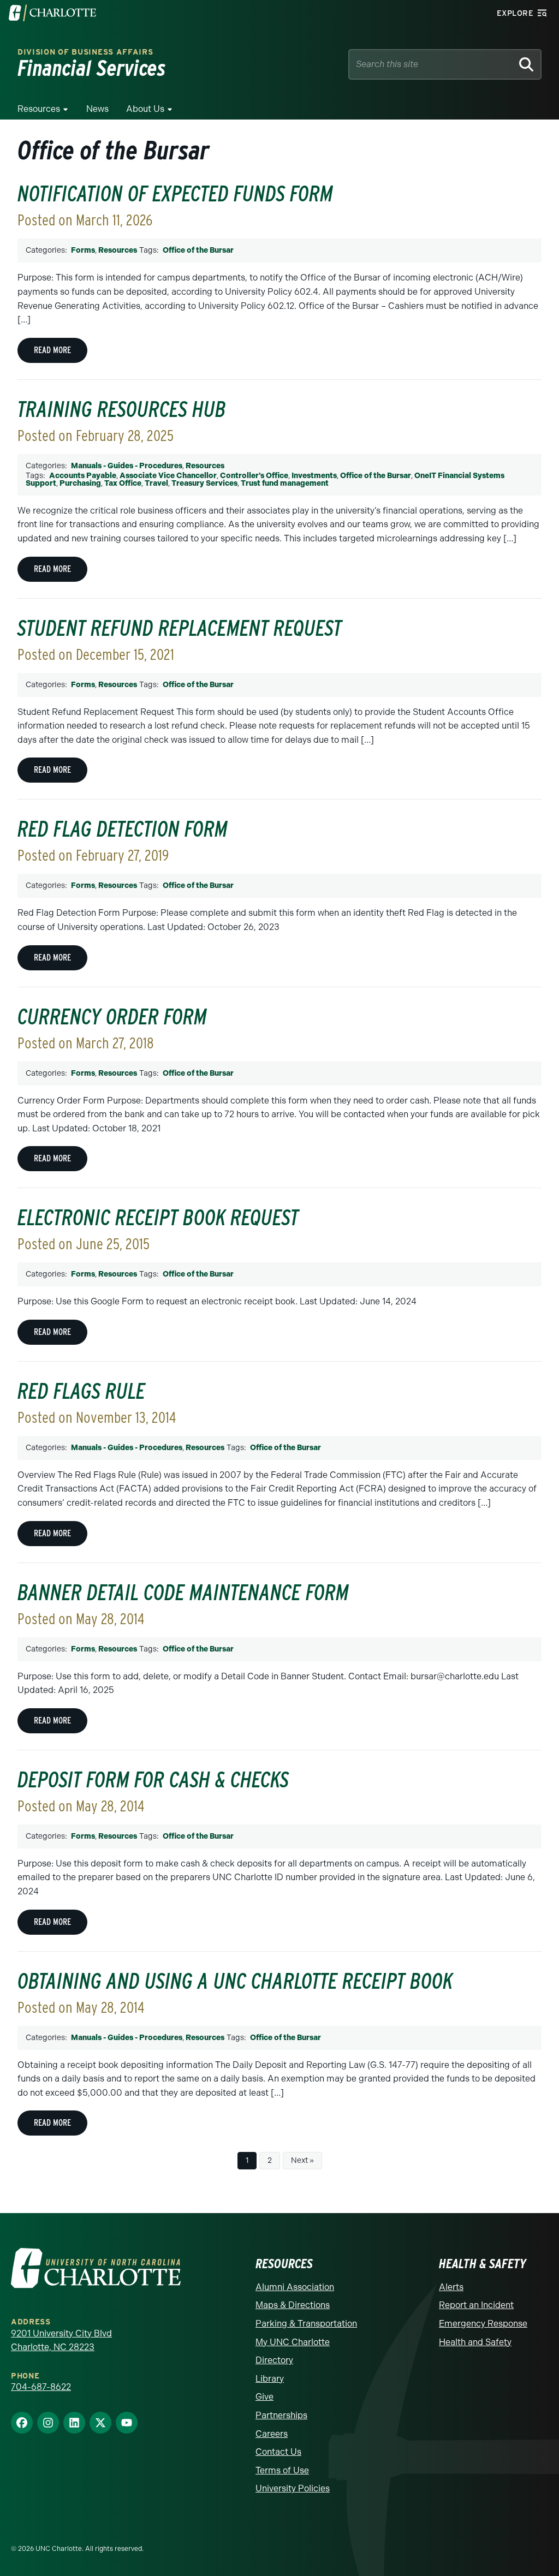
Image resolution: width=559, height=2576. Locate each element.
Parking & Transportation (306, 2324)
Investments (314, 476)
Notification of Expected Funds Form (175, 194)
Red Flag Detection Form (123, 829)
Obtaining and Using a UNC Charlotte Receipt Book (235, 1981)
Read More (52, 350)
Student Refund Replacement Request (180, 628)
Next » (302, 2160)
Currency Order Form (112, 1017)
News (97, 109)
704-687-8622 (41, 2387)
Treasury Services (204, 483)
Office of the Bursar (198, 250)
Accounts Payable (83, 476)
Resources (39, 109)
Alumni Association (295, 2287)
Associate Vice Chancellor (168, 476)
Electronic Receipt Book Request (158, 1218)
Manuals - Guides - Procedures (127, 466)
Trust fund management (285, 483)
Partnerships (281, 2415)
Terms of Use (282, 2470)
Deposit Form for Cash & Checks (153, 1780)
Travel (156, 483)
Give (264, 2397)
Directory (274, 2360)
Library (270, 2379)
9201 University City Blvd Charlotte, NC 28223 (61, 2341)
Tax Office (123, 483)
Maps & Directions (293, 2305)
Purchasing (80, 483)
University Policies (293, 2488)
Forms (83, 250)
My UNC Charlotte (293, 2342)
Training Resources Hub (122, 409)
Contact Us (278, 2452)
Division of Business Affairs (85, 52)
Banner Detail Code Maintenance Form (183, 1593)
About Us (145, 109)
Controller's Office (254, 476)
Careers (272, 2434)
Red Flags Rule (81, 1391)
